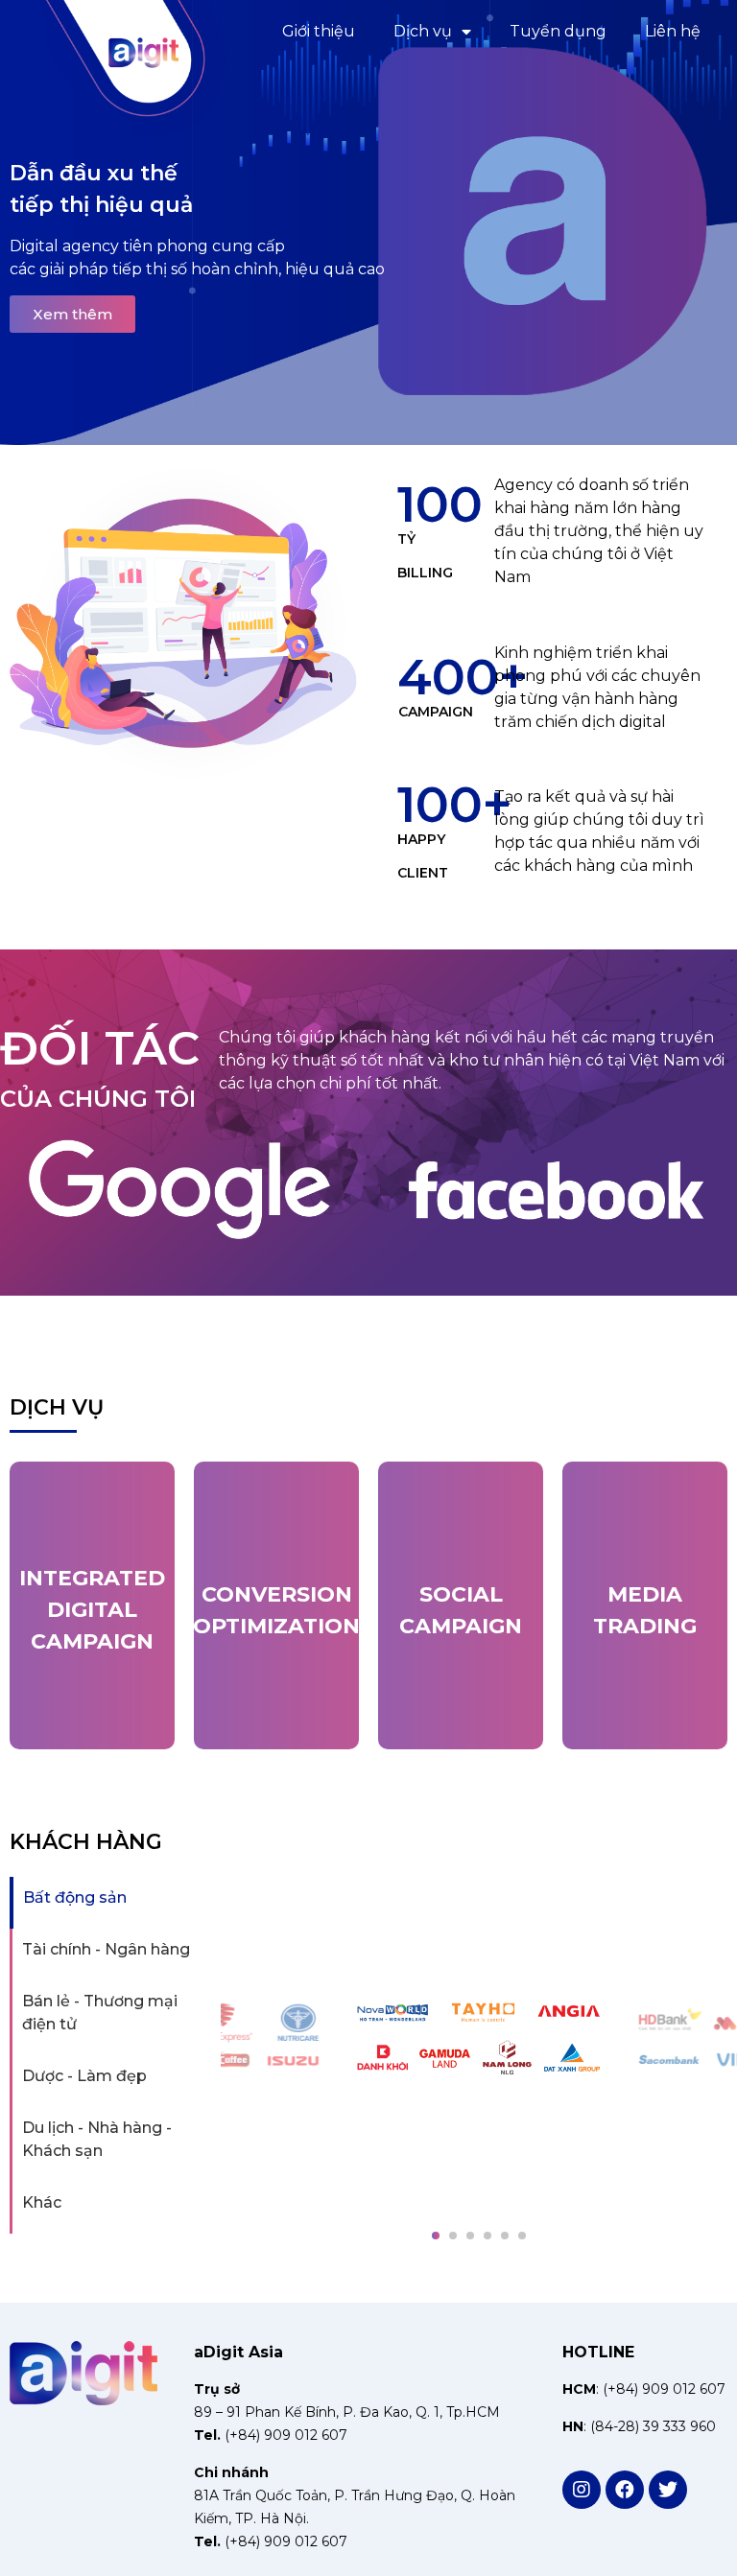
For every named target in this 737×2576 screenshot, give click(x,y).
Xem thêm (72, 314)
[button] (2, 1193)
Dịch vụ (423, 31)
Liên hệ (673, 31)
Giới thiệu (319, 31)
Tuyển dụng (558, 31)
